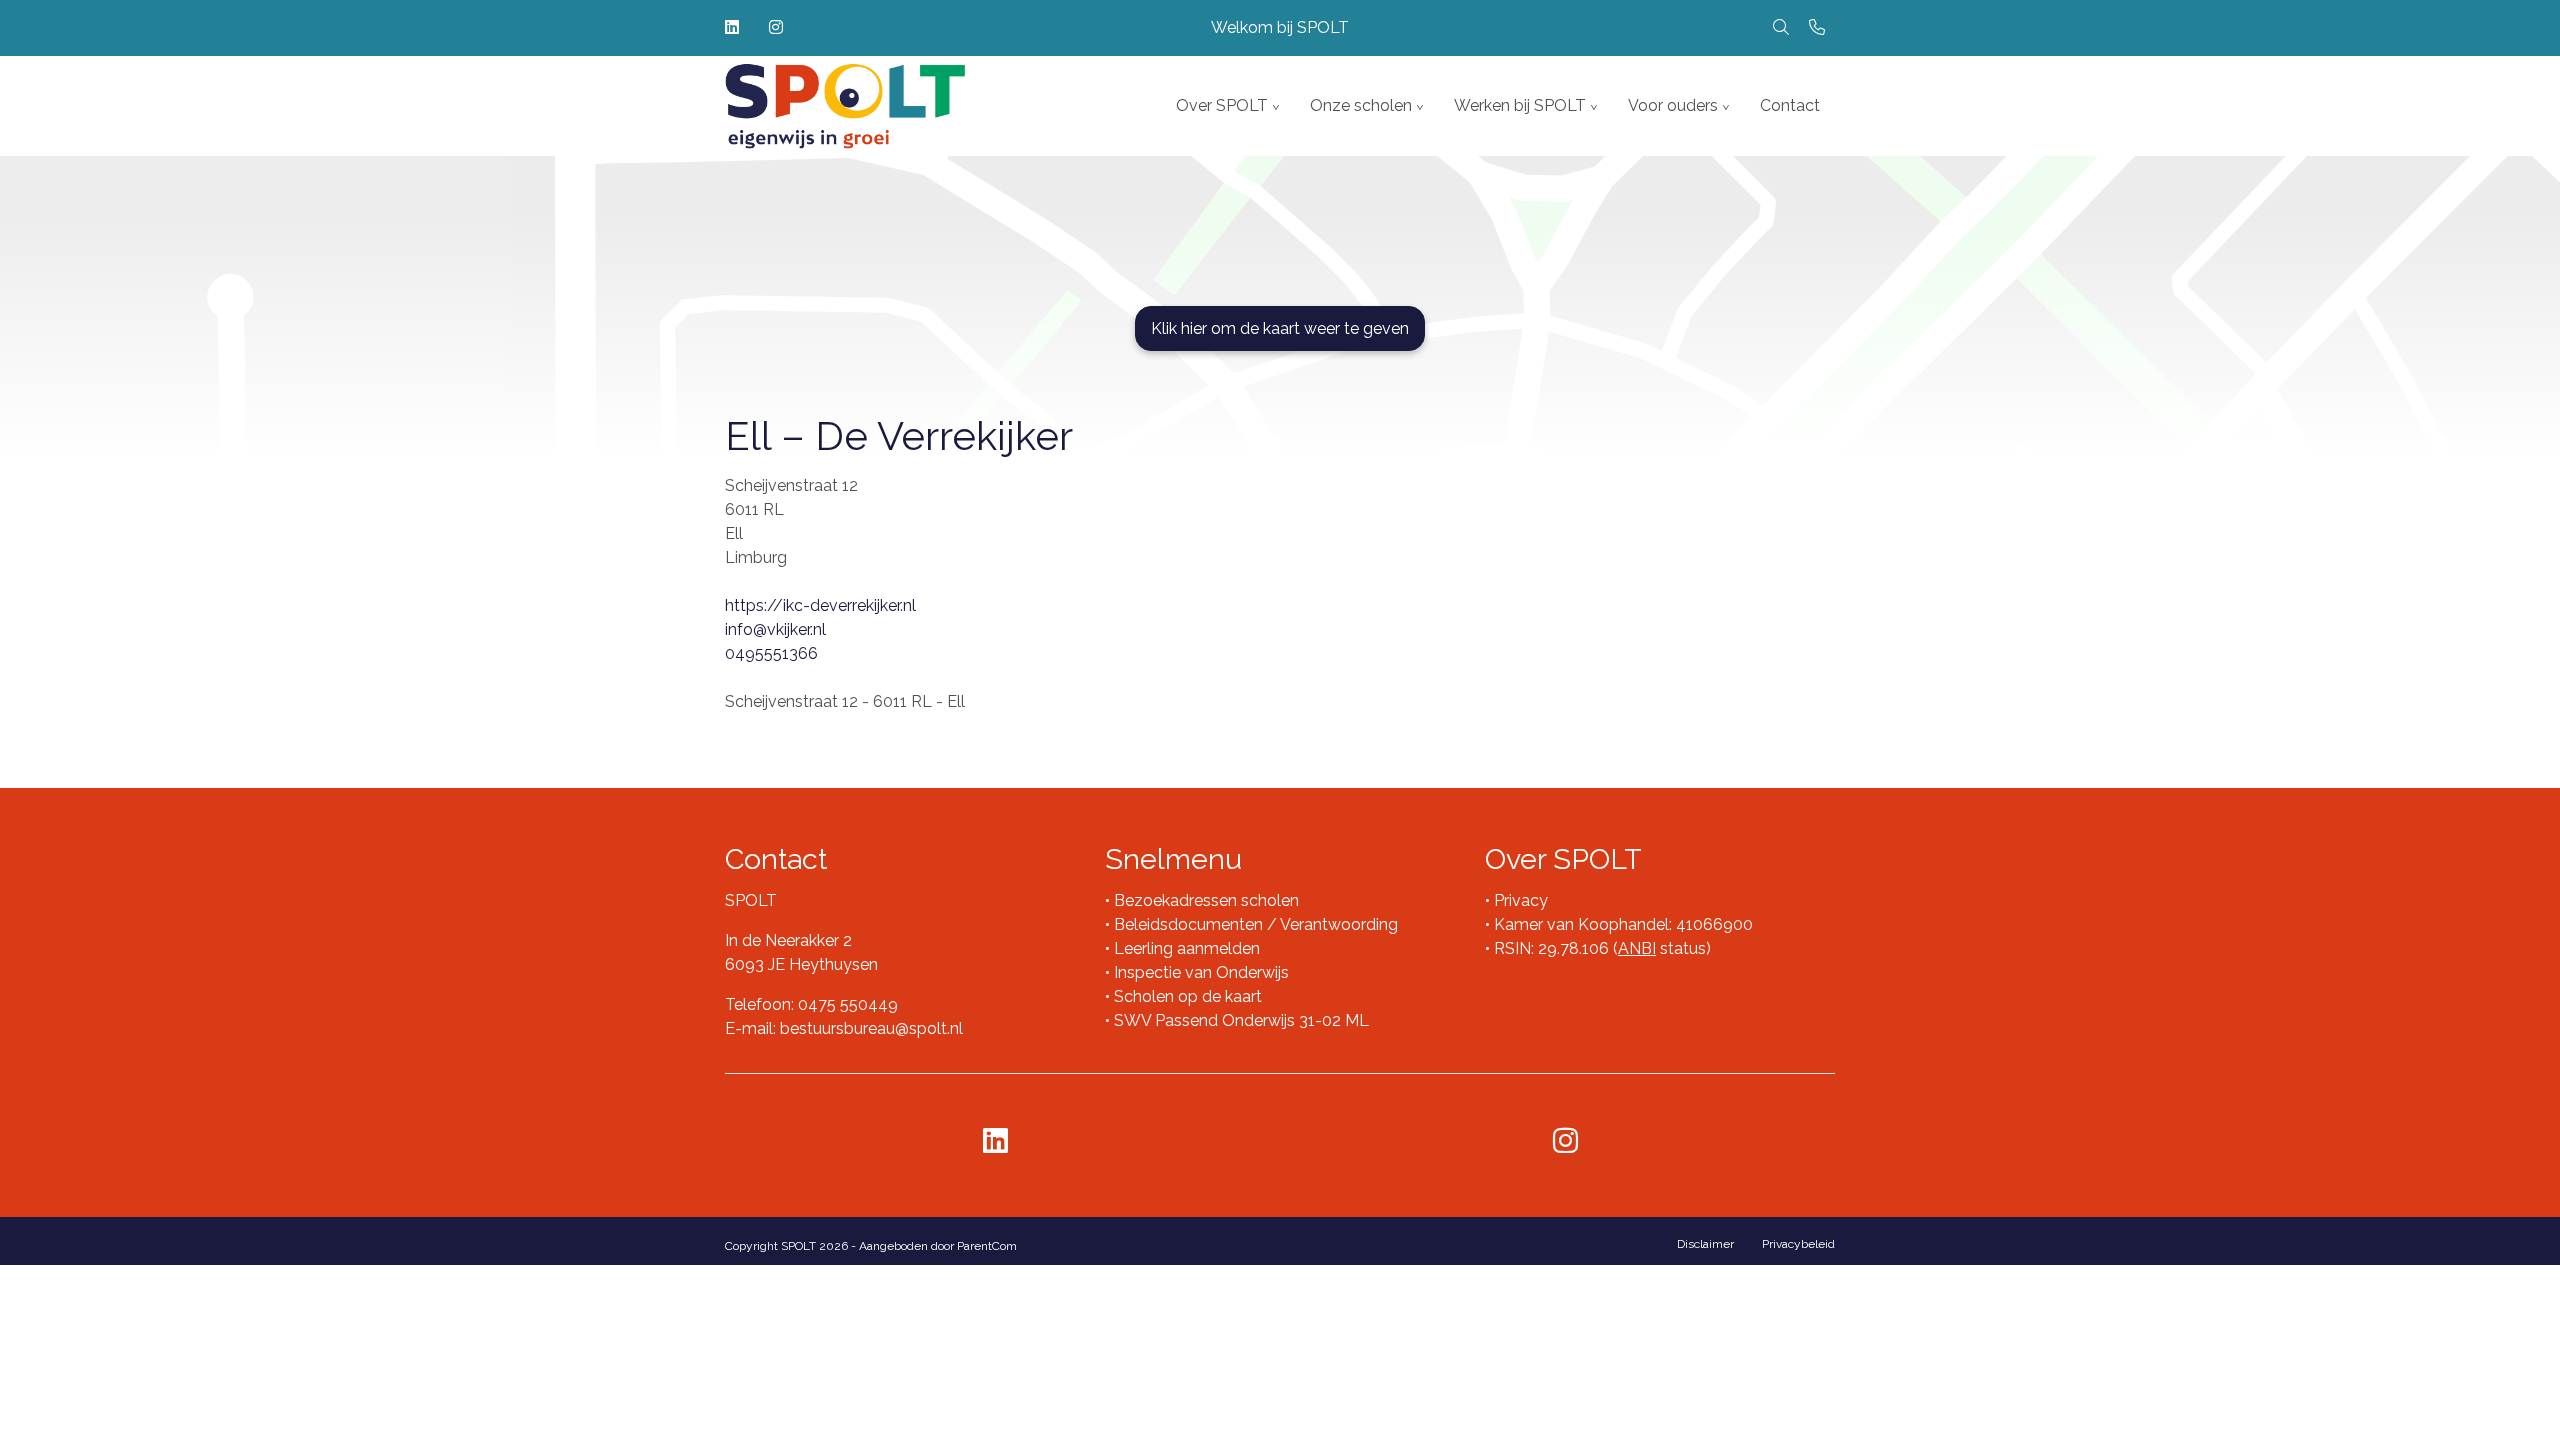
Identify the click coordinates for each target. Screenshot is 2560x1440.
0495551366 (771, 653)
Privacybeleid (1798, 1244)
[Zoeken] (1781, 28)
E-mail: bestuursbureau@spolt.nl (844, 1028)
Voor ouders (1673, 105)
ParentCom (987, 1246)
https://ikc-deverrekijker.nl (820, 605)
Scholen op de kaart (1188, 996)
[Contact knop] (1817, 28)
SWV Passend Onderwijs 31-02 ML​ (1241, 1020)
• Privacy (1516, 900)
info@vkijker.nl (775, 629)
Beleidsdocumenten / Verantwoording (1256, 924)
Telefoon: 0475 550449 (811, 1004)
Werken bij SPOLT (1520, 105)
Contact (1790, 105)
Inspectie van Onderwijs (1199, 972)
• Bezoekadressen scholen (1202, 900)
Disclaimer (1705, 1244)
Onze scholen (1361, 105)
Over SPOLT (1222, 105)
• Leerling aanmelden (1182, 948)
